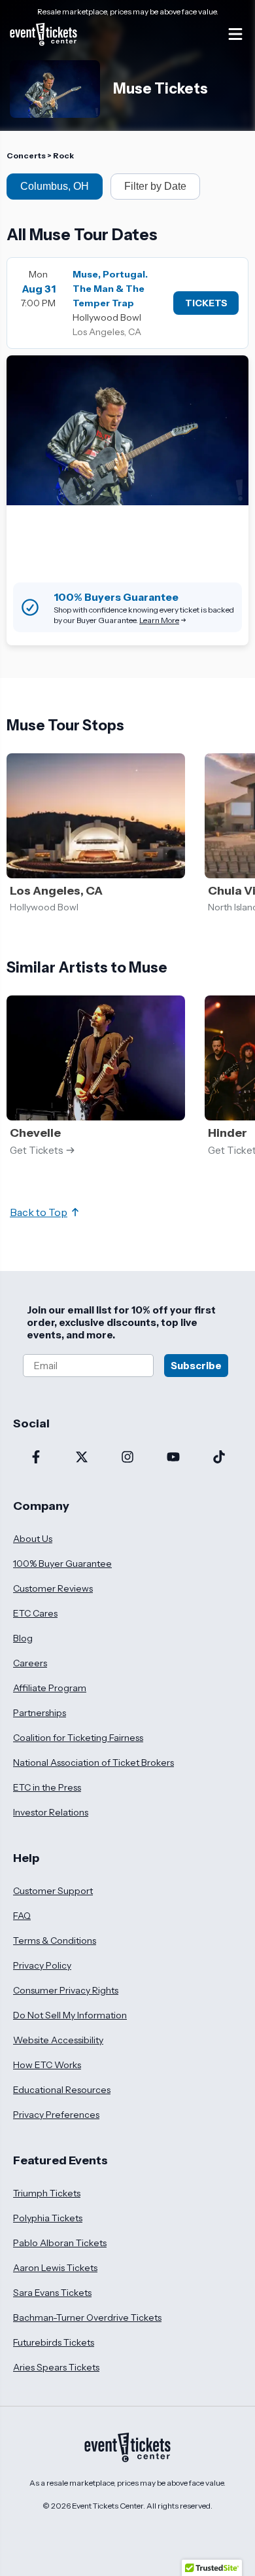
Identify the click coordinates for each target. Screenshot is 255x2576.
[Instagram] (127, 1458)
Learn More (159, 620)
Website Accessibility (58, 2040)
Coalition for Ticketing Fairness (78, 1738)
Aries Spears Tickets (56, 2367)
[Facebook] (36, 1458)
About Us (33, 1539)
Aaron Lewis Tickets (55, 2268)
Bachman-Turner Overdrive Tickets (87, 2317)
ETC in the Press (47, 1787)
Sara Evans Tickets (52, 2293)
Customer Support (53, 1891)
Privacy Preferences (56, 2115)
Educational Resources (62, 2090)
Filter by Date (155, 186)
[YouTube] (173, 1458)
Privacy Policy (42, 1965)
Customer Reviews (53, 1588)
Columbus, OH (55, 186)
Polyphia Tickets (48, 2218)
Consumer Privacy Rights (66, 1990)
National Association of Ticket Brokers (93, 1762)
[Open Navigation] (235, 34)
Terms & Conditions (55, 1941)
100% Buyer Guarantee (62, 1564)
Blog (23, 1638)
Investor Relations (51, 1812)
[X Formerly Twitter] (82, 1458)
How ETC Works (47, 2065)
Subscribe (196, 1366)
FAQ (22, 1916)
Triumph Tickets (47, 2193)
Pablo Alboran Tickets (60, 2243)
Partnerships (40, 1713)
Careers (30, 1663)
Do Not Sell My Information (70, 2015)
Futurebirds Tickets (54, 2342)
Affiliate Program (50, 1688)
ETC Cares (35, 1613)
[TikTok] (219, 1458)
